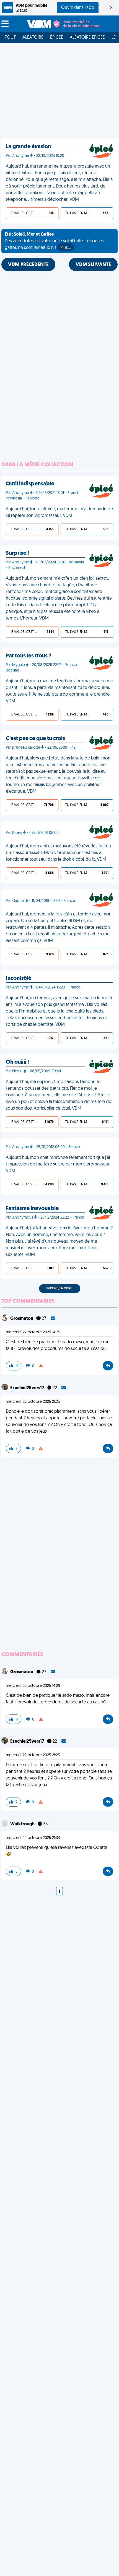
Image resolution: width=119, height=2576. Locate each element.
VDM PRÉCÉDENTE (28, 265)
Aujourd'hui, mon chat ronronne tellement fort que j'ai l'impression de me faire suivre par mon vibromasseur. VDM (58, 1164)
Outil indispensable (30, 484)
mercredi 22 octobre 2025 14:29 (33, 1332)
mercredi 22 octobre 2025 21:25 (33, 1402)
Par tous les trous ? (29, 656)
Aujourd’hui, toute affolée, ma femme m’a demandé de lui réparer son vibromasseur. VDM (59, 512)
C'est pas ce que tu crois (35, 739)
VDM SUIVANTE (93, 265)
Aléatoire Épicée (87, 38)
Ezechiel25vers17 (28, 1388)
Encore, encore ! (60, 1289)
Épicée (57, 38)
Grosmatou (22, 1319)
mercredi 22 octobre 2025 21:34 (33, 1838)
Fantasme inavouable (32, 1209)
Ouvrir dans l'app (78, 8)
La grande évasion (28, 147)
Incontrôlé (19, 979)
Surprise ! (17, 553)
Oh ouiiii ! (17, 1062)
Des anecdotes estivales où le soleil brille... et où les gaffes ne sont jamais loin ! (54, 241)
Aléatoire (33, 38)
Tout (10, 38)
